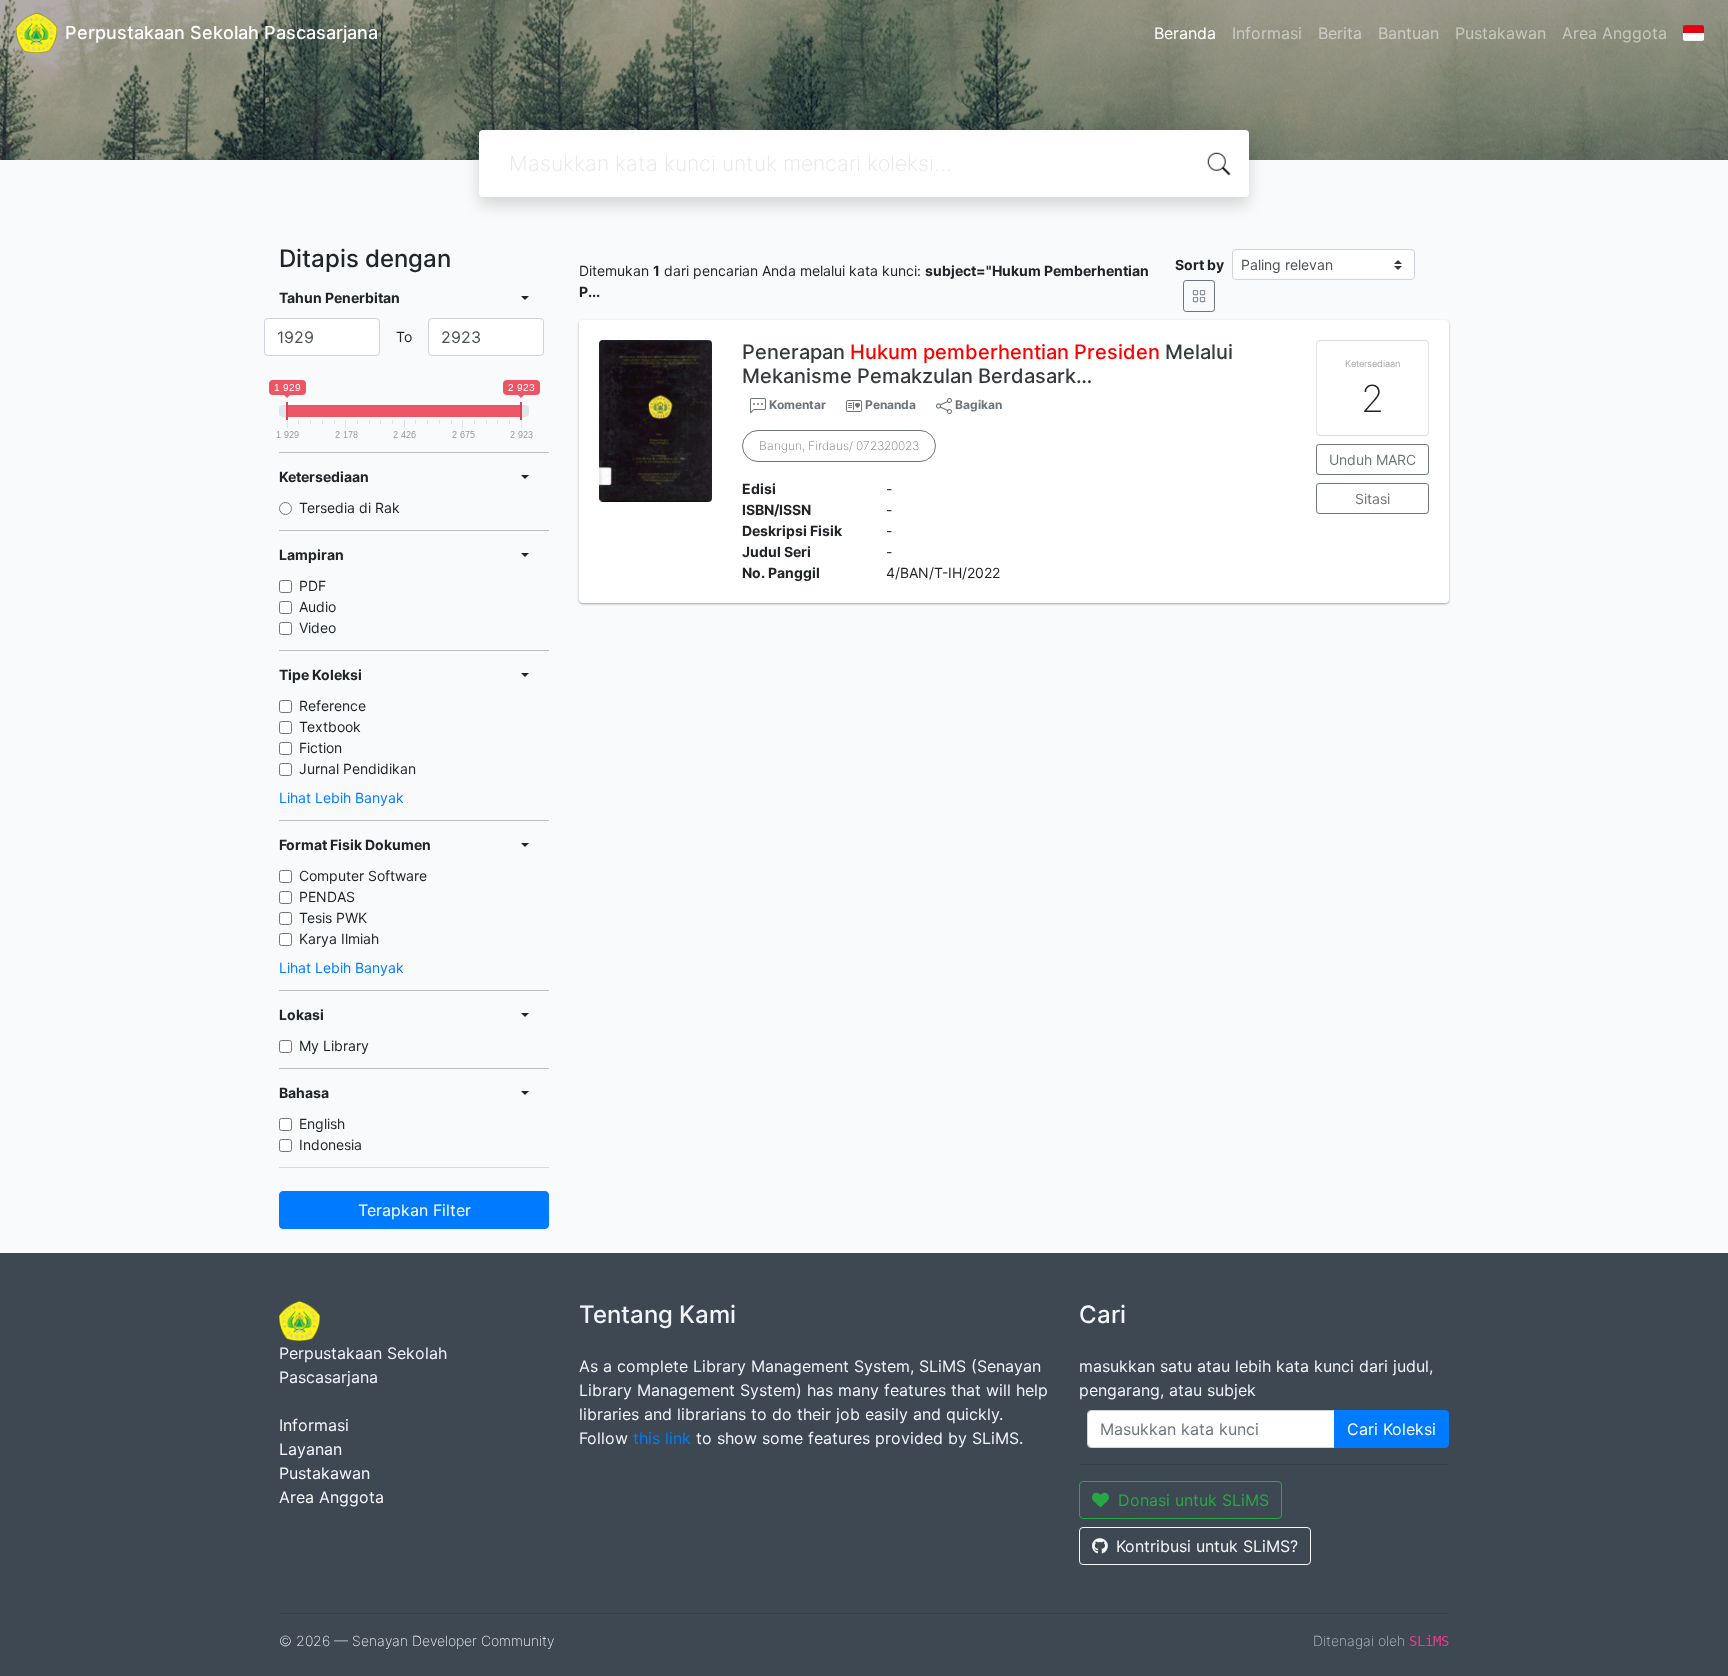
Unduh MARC (1372, 459)
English (322, 1123)
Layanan (310, 1449)
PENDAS (327, 896)
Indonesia (330, 1144)
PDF (312, 585)
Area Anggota (1614, 33)
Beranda (1185, 33)
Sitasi (1372, 498)
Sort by (1199, 264)
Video (317, 627)
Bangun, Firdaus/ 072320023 (839, 445)
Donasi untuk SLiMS (1193, 1500)
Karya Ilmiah (339, 938)
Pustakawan (1500, 33)
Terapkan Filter (414, 1210)
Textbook (330, 726)
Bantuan (1408, 33)
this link (662, 1438)
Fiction (320, 747)
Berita (1340, 33)
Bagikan (977, 404)
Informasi (1267, 33)
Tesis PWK (333, 917)
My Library (334, 1045)
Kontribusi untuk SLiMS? (1207, 1546)
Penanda (890, 404)
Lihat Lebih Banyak (341, 797)
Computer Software (363, 875)
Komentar (796, 404)
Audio (317, 606)
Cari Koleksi (1391, 1429)
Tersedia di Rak (349, 507)
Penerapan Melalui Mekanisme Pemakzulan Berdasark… (987, 364)
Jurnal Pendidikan (357, 768)
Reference (332, 705)
